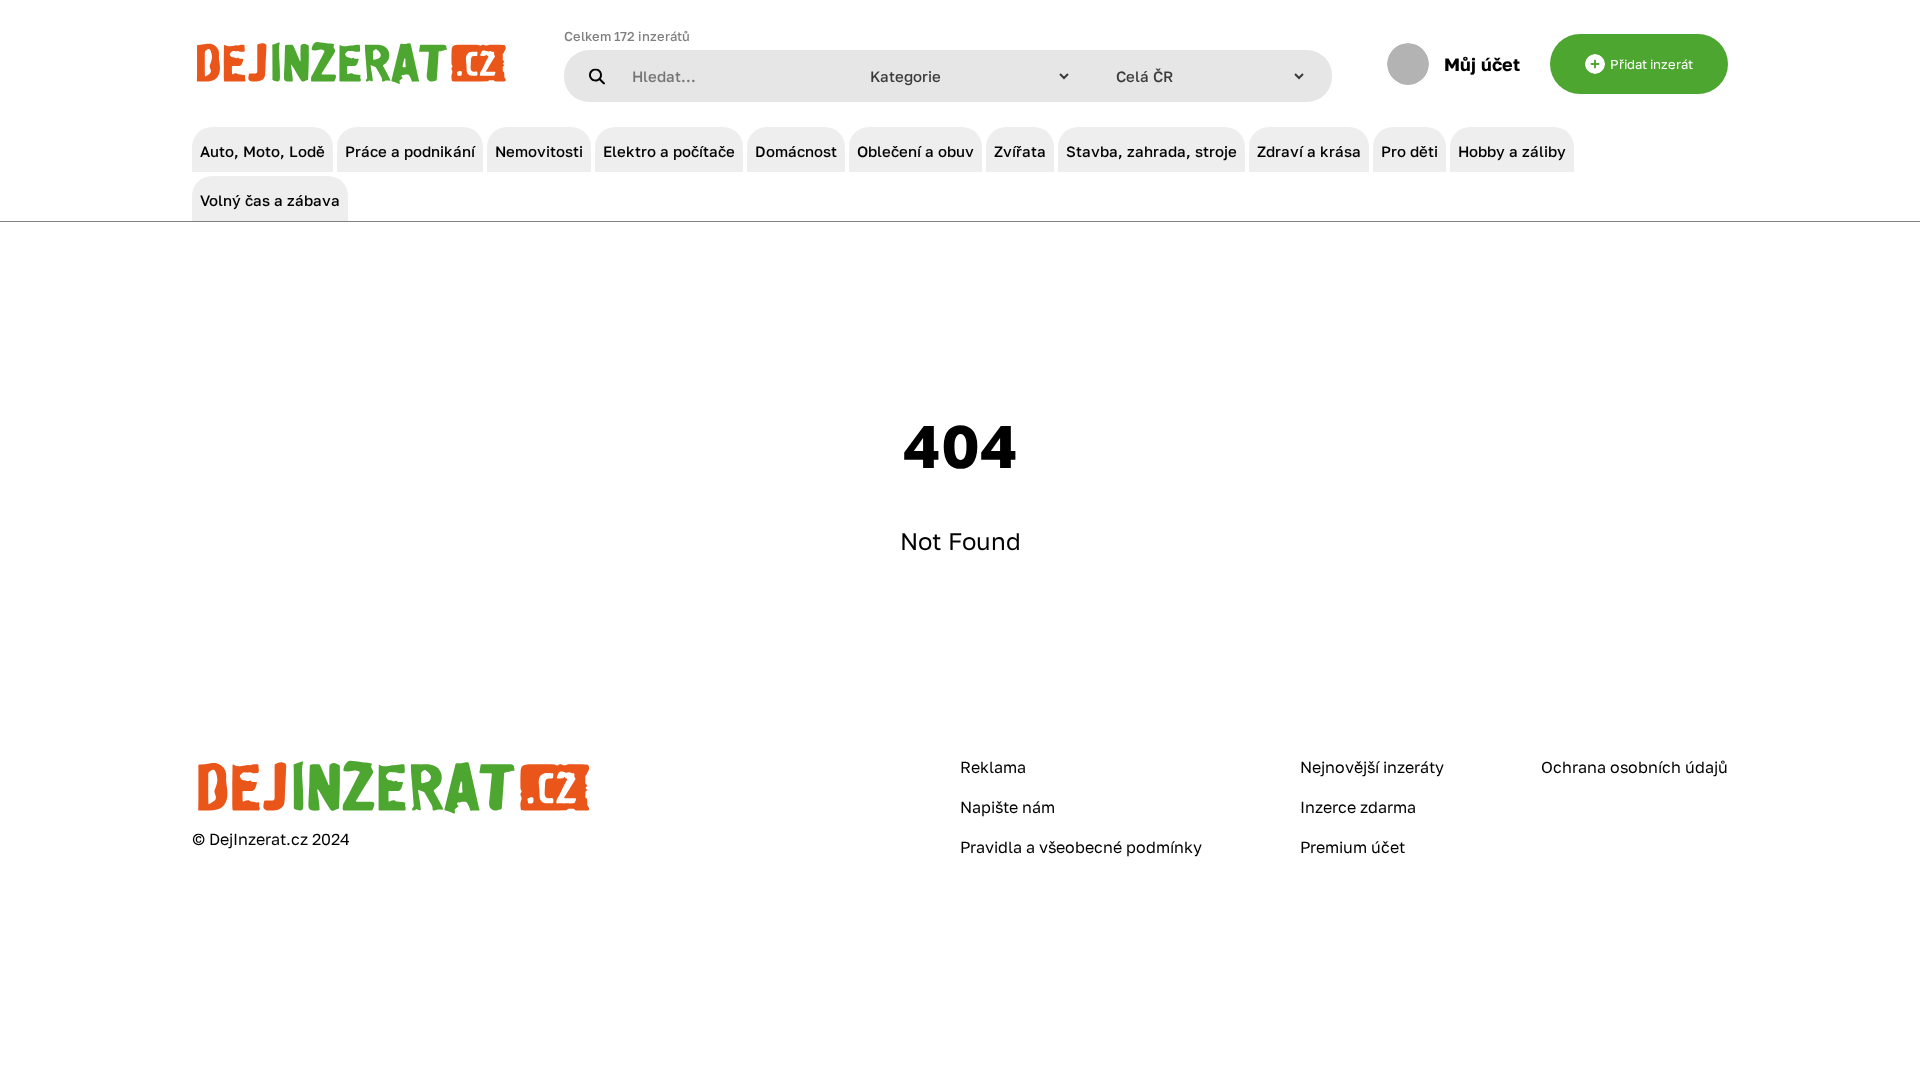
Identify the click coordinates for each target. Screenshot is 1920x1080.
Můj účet (1482, 64)
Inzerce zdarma (1358, 807)
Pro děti (1409, 151)
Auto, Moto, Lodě (262, 151)
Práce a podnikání (410, 151)
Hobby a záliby (1512, 151)
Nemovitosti (539, 151)
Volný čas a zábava (270, 200)
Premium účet (1352, 847)
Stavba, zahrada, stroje (1151, 151)
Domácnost (796, 151)
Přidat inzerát (1651, 64)
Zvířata (1020, 151)
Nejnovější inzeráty (1372, 767)
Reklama (993, 767)
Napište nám (1007, 807)
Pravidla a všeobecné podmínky (1081, 847)
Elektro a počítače (669, 151)
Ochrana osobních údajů (1634, 767)
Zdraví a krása (1309, 151)
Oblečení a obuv (915, 151)
